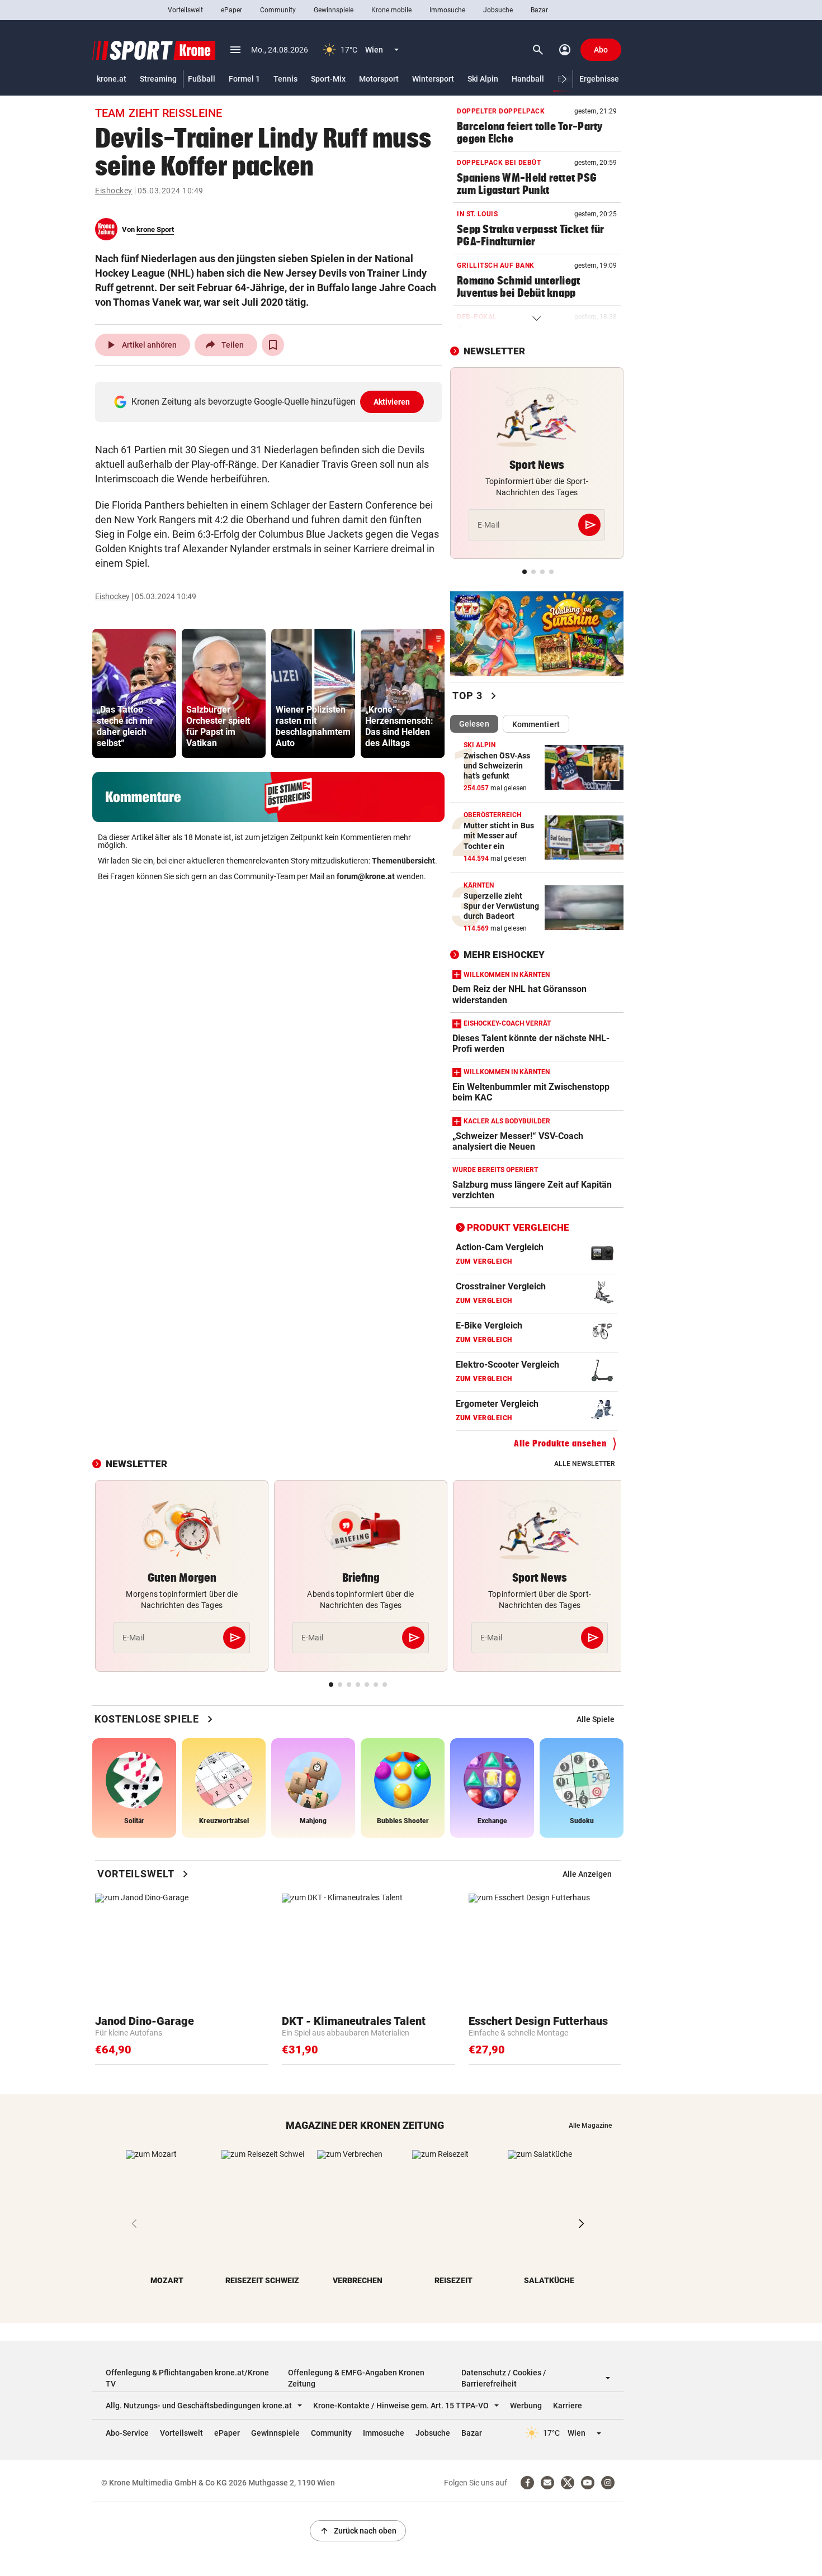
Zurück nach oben (358, 2531)
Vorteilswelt (185, 10)
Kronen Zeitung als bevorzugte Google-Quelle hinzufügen (271, 402)
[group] (134, 693)
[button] (564, 79)
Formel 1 (244, 79)
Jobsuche (498, 10)
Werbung (526, 2406)
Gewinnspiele (334, 10)
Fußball (202, 79)
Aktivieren (392, 402)
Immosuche (447, 10)
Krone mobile (391, 10)
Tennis (285, 79)
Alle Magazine (590, 2126)
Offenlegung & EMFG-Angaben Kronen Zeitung (356, 2378)
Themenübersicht (403, 861)
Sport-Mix (328, 79)
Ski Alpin (483, 79)
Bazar (539, 10)
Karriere (568, 2406)
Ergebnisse (599, 79)
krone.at (112, 79)
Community (278, 10)
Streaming (158, 79)
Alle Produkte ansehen (560, 1443)
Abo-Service (127, 2433)
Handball (528, 79)
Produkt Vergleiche (518, 1227)
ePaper (232, 10)
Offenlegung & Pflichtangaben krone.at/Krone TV (187, 2378)
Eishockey (114, 191)
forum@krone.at (366, 876)
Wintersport (433, 79)
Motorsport (379, 79)
